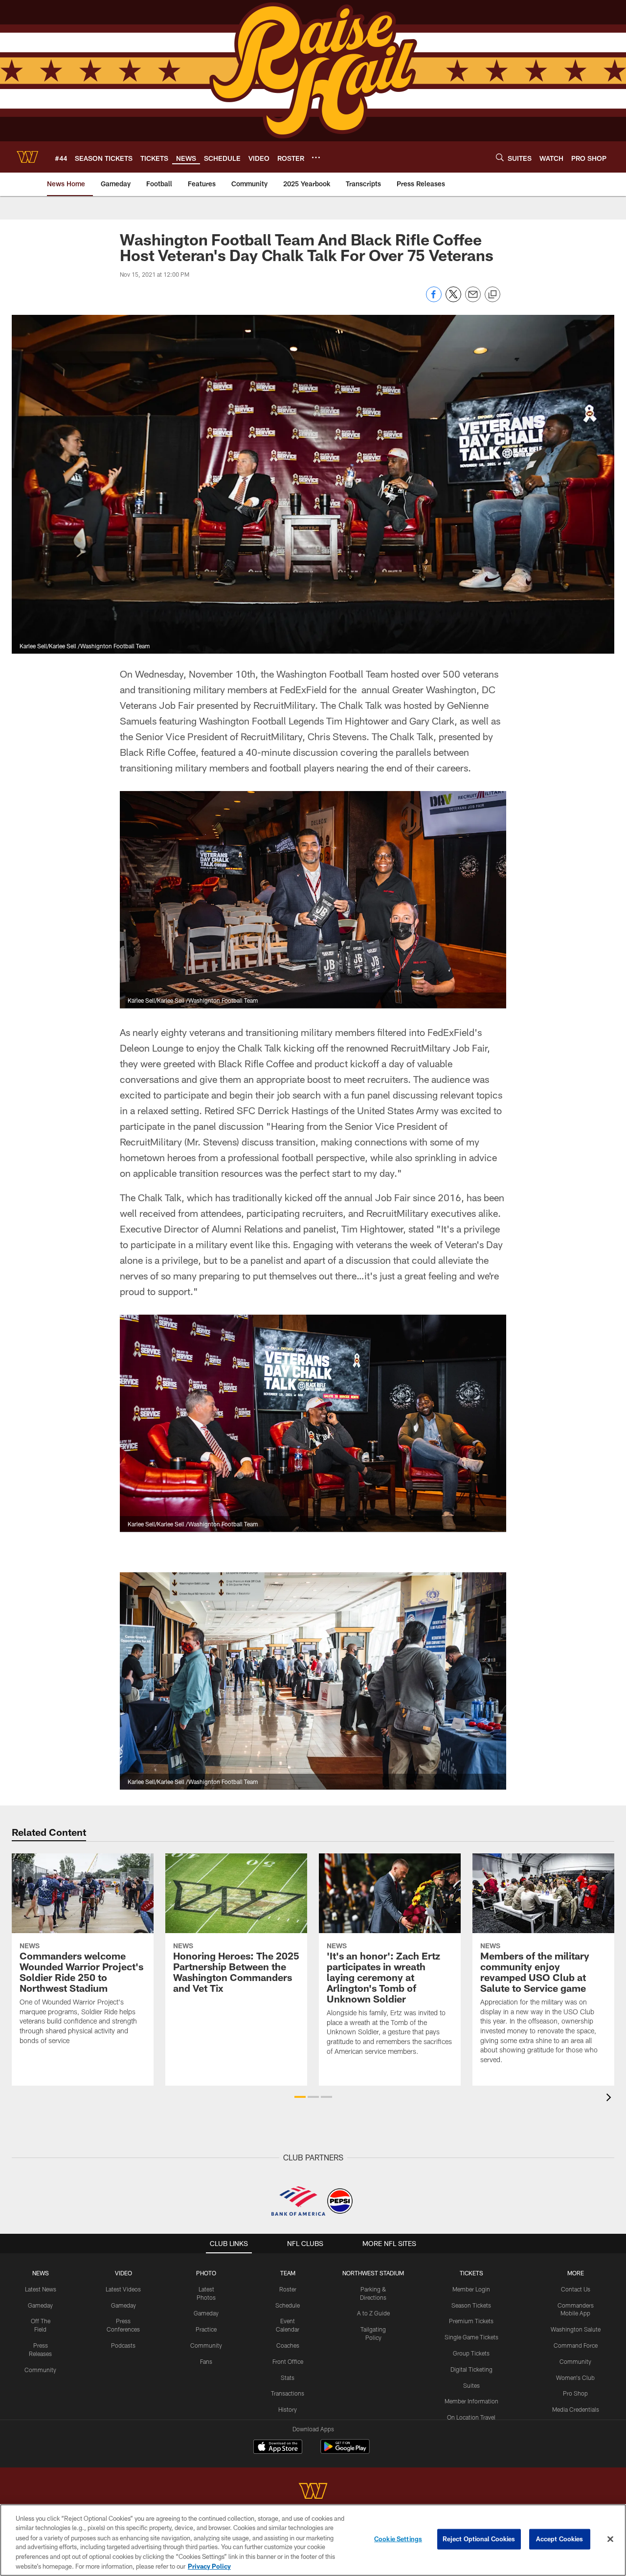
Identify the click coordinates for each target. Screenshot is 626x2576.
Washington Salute (576, 2329)
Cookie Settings (398, 2539)
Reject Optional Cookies (479, 2539)
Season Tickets (471, 2305)
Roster (288, 2289)
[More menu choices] (316, 157)
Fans (206, 2361)
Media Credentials (576, 2409)
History (288, 2409)
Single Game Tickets (471, 2337)
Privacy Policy (209, 2566)
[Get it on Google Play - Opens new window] (345, 2452)
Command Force (576, 2345)
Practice (206, 2329)
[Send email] (473, 299)
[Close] (610, 2539)
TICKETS (471, 2273)
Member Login (471, 2289)
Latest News (41, 2289)
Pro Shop (575, 2393)
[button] (300, 2097)
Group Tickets (471, 2353)
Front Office (288, 2361)
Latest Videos (123, 2289)
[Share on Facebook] (434, 299)
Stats (288, 2378)
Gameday (40, 2305)
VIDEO (123, 2273)
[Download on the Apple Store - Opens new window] (278, 2448)
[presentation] (610, 2099)
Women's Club (575, 2378)
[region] (313, 2540)
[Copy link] (492, 295)
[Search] (500, 157)
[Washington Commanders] (313, 2492)
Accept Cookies (560, 2539)
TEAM (288, 2273)
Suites (471, 2385)
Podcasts (123, 2345)
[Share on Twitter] (453, 299)
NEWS (41, 2273)
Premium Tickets (471, 2321)
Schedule (288, 2305)
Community (40, 2370)
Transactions (288, 2393)
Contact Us (576, 2289)
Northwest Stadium (373, 2273)
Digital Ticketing (471, 2369)
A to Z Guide (373, 2313)
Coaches (288, 2345)
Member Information (471, 2401)
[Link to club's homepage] (27, 157)
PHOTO (206, 2273)
